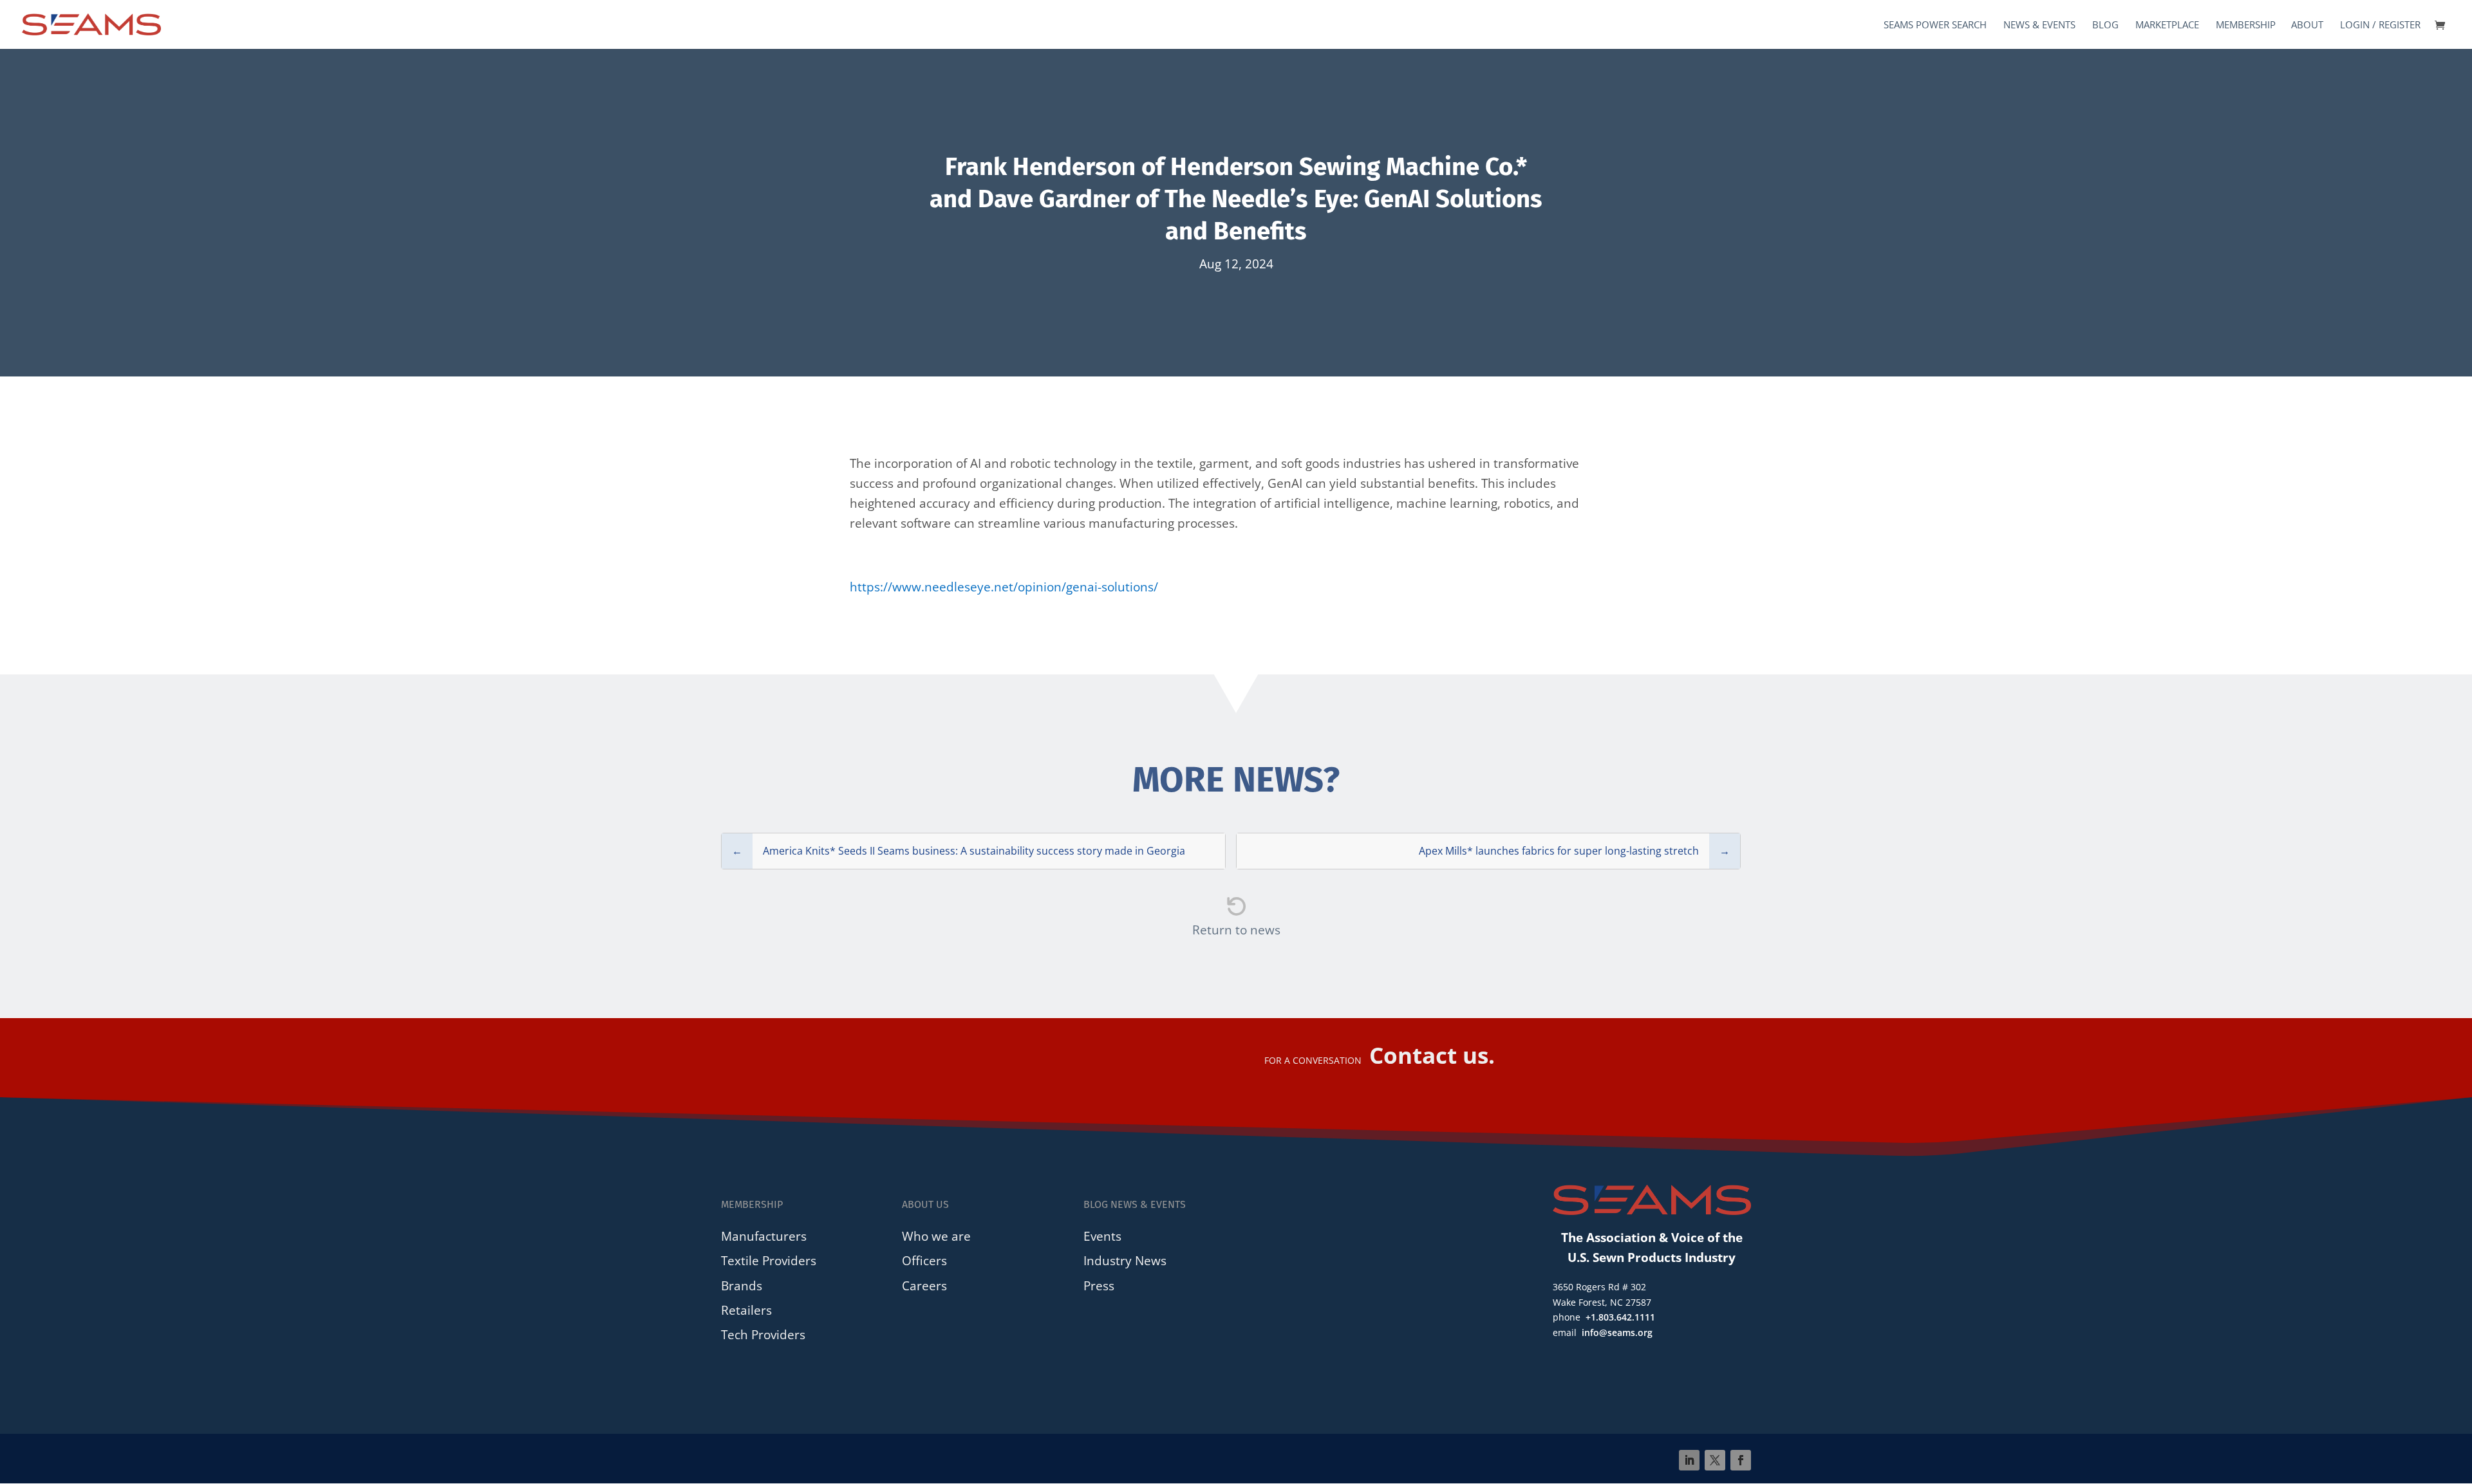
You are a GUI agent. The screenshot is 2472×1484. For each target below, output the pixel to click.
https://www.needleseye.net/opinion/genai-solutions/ (1004, 587)
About (2307, 25)
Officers (924, 1260)
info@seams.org (1617, 1332)
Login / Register (2380, 25)
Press (1099, 1285)
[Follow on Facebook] (1741, 1460)
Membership (2246, 25)
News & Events (2039, 25)
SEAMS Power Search (1935, 25)
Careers (924, 1285)
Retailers (746, 1310)
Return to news (1236, 930)
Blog (2105, 25)
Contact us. (1432, 1055)
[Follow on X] (1715, 1460)
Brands (742, 1285)
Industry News (1125, 1260)
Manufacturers (764, 1236)
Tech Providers (763, 1334)
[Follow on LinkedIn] (1689, 1460)
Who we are (936, 1236)
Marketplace (2167, 25)
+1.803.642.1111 (1620, 1317)
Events (1102, 1236)
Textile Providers (769, 1260)
